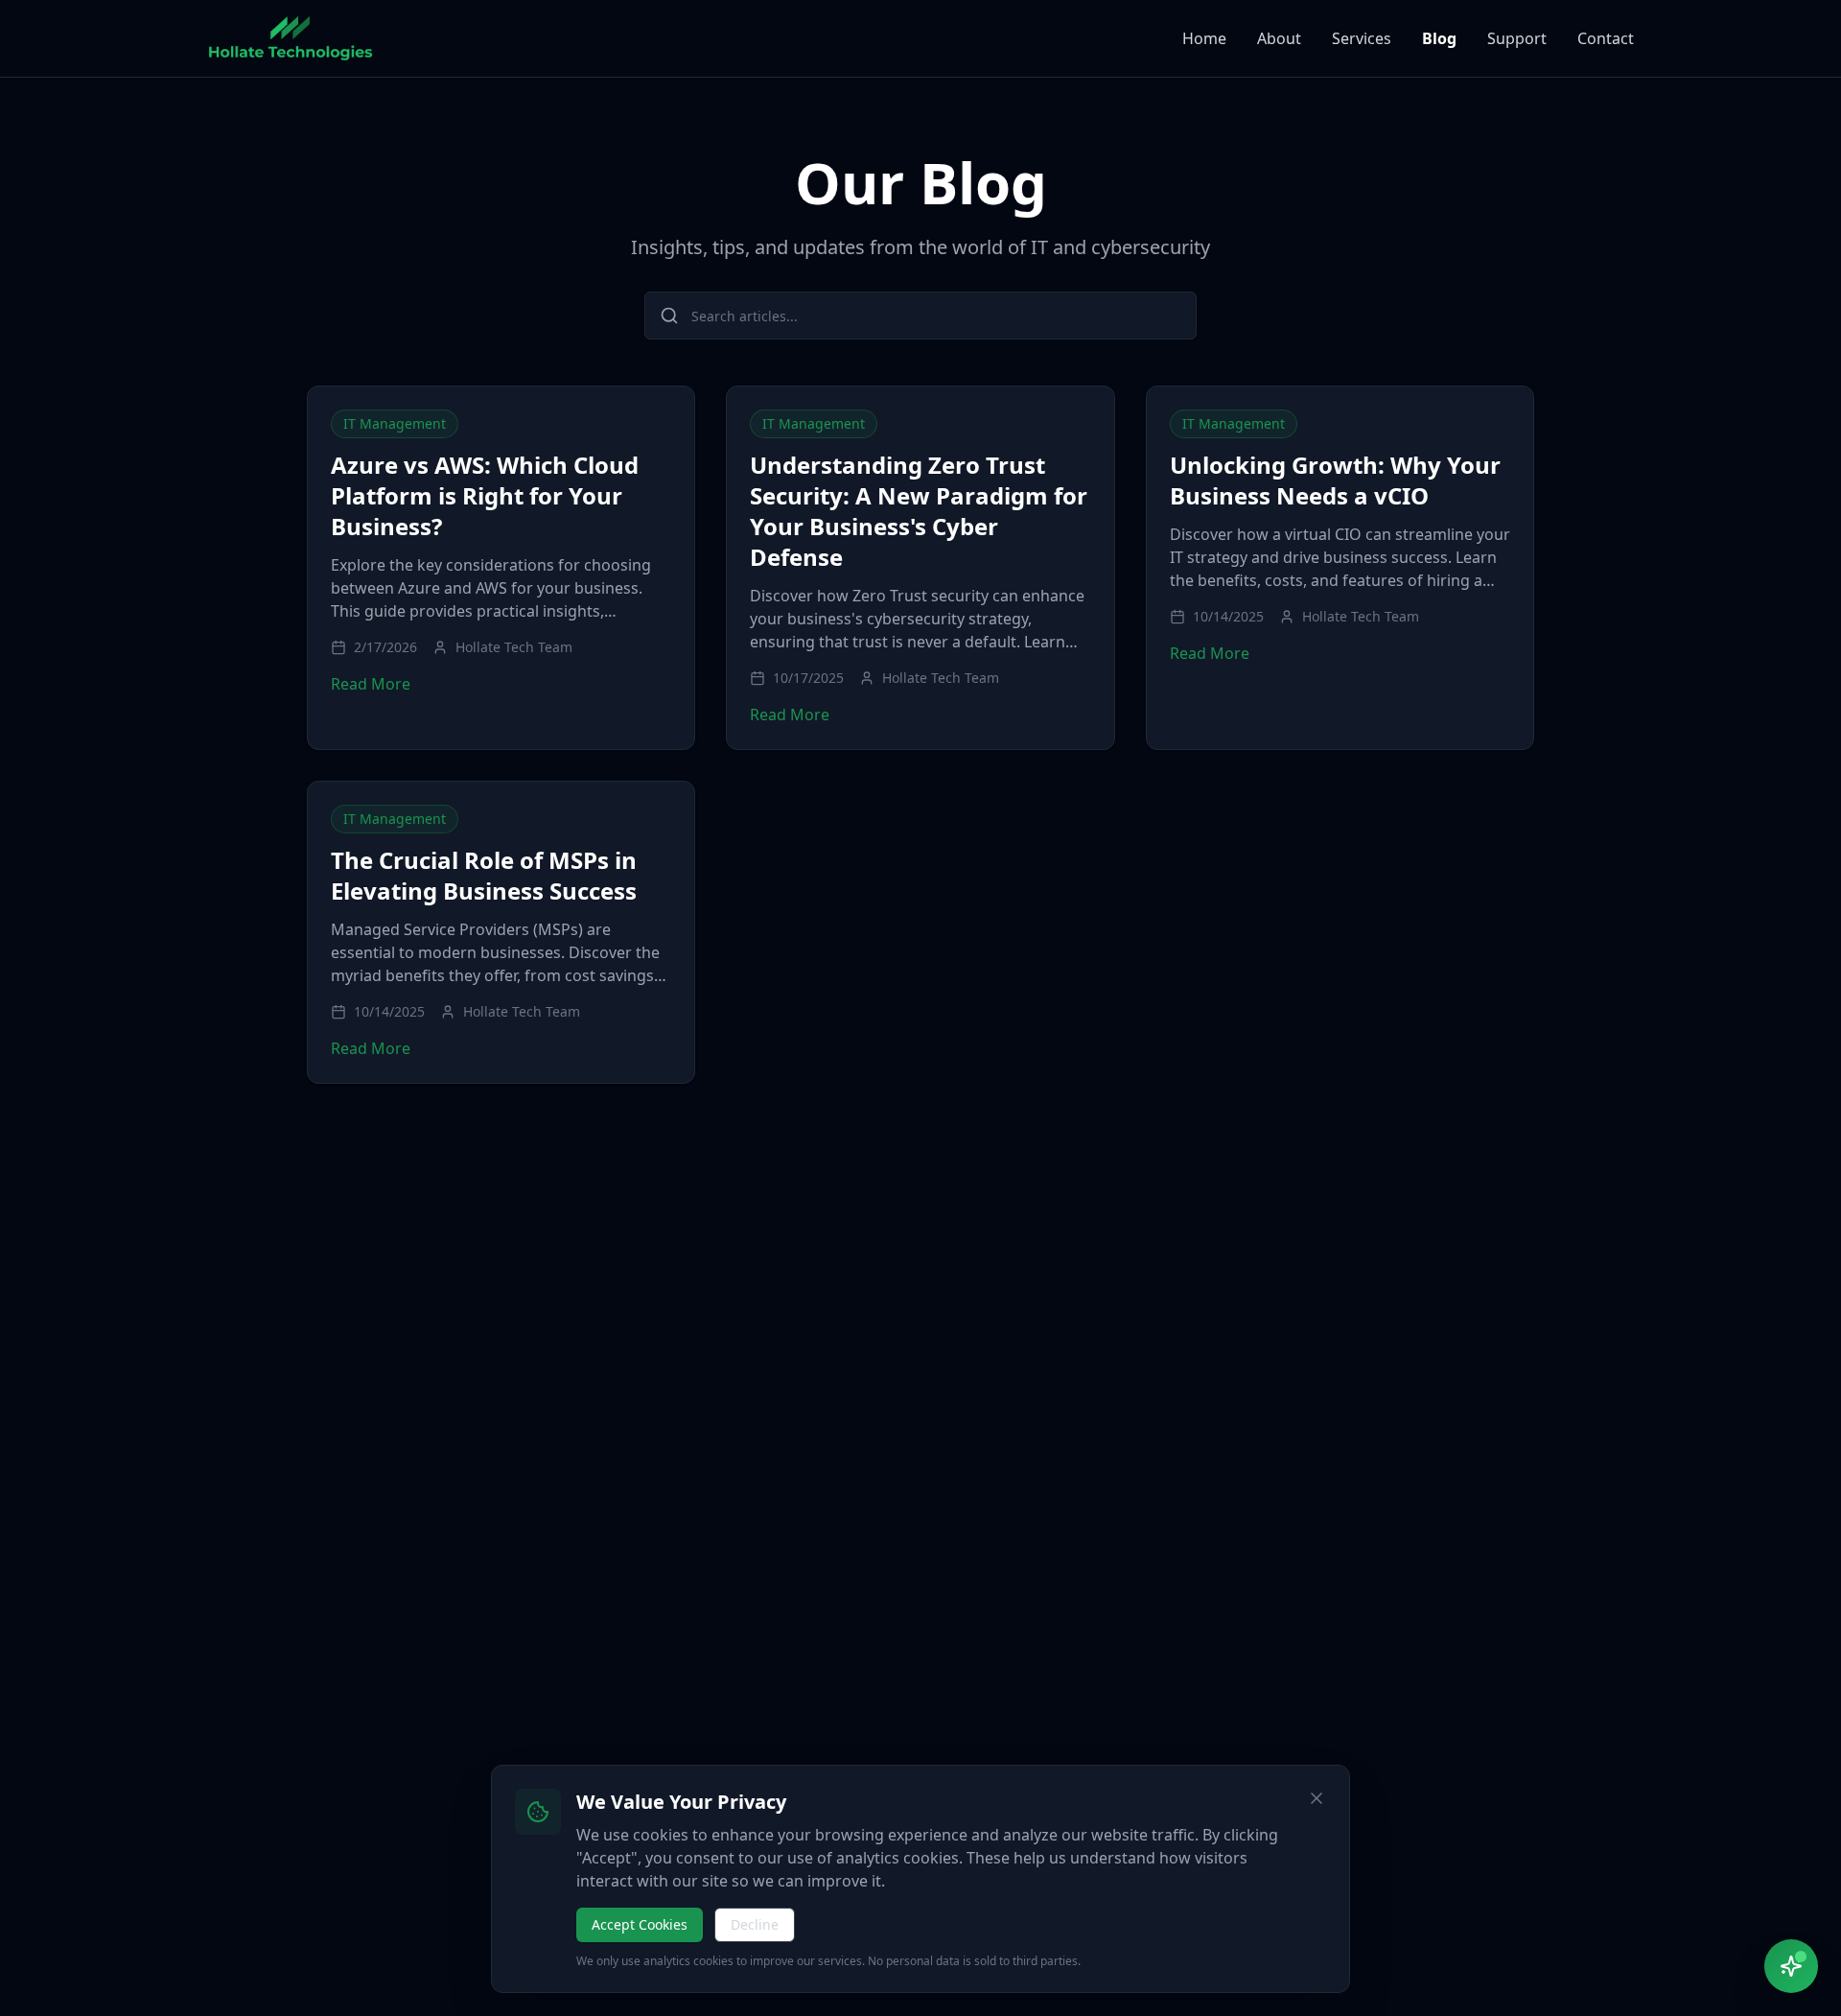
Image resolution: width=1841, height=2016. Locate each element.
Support (1517, 38)
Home (1204, 38)
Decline (755, 1924)
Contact (1606, 38)
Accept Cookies (640, 1924)
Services (1362, 38)
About (1279, 38)
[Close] (1317, 1798)
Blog (1439, 38)
